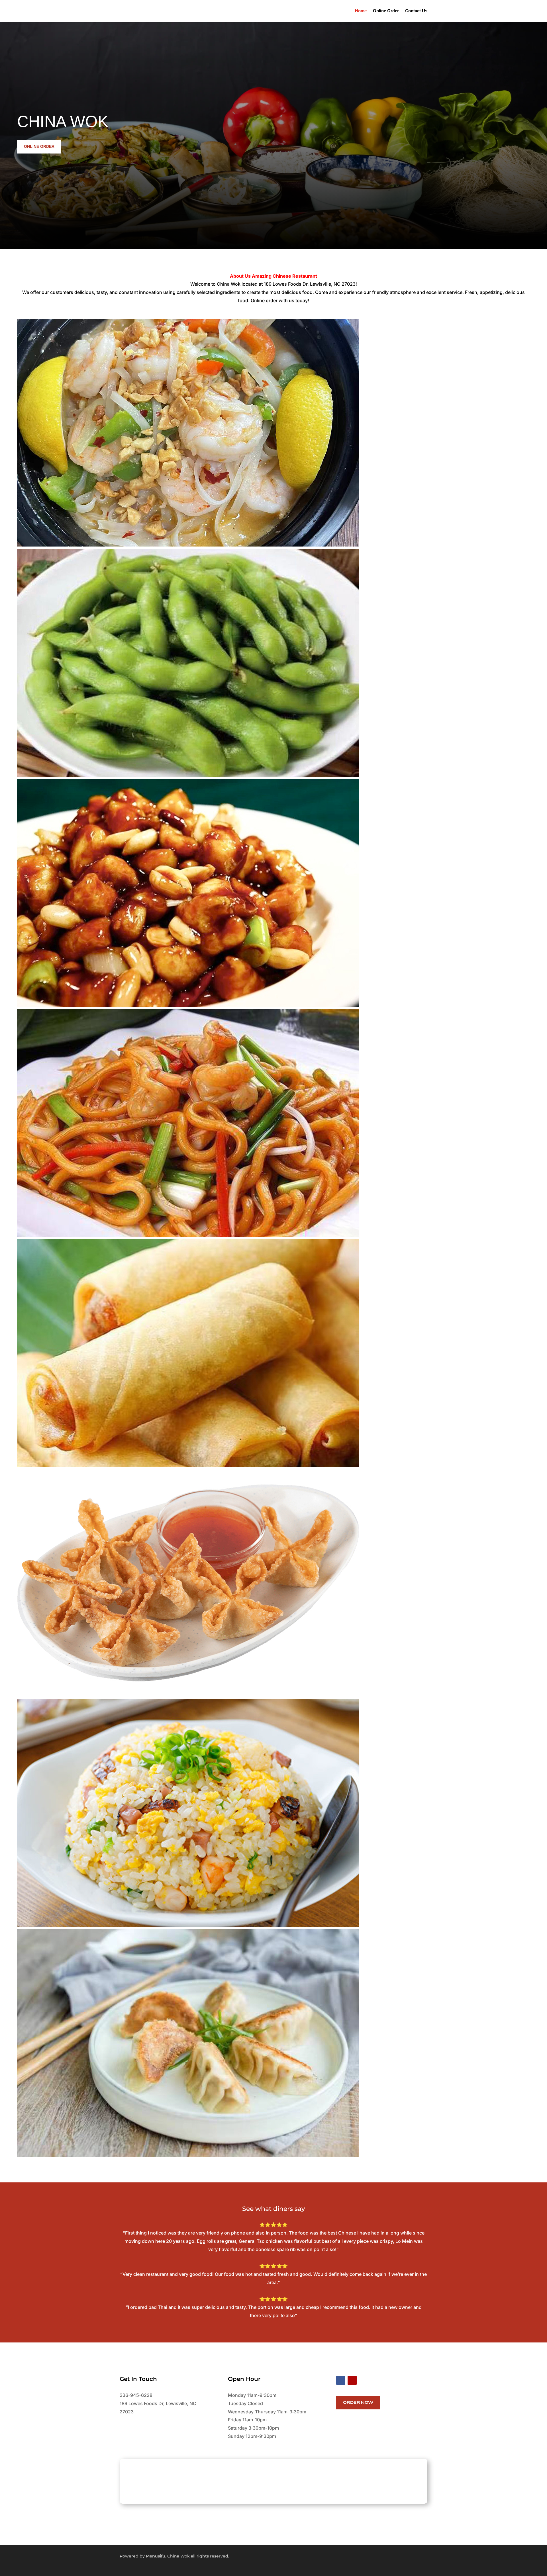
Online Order (386, 11)
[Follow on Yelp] (352, 2380)
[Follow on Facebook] (341, 2380)
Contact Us (416, 11)
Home (361, 11)
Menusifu (156, 2556)
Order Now (358, 2402)
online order (39, 146)
